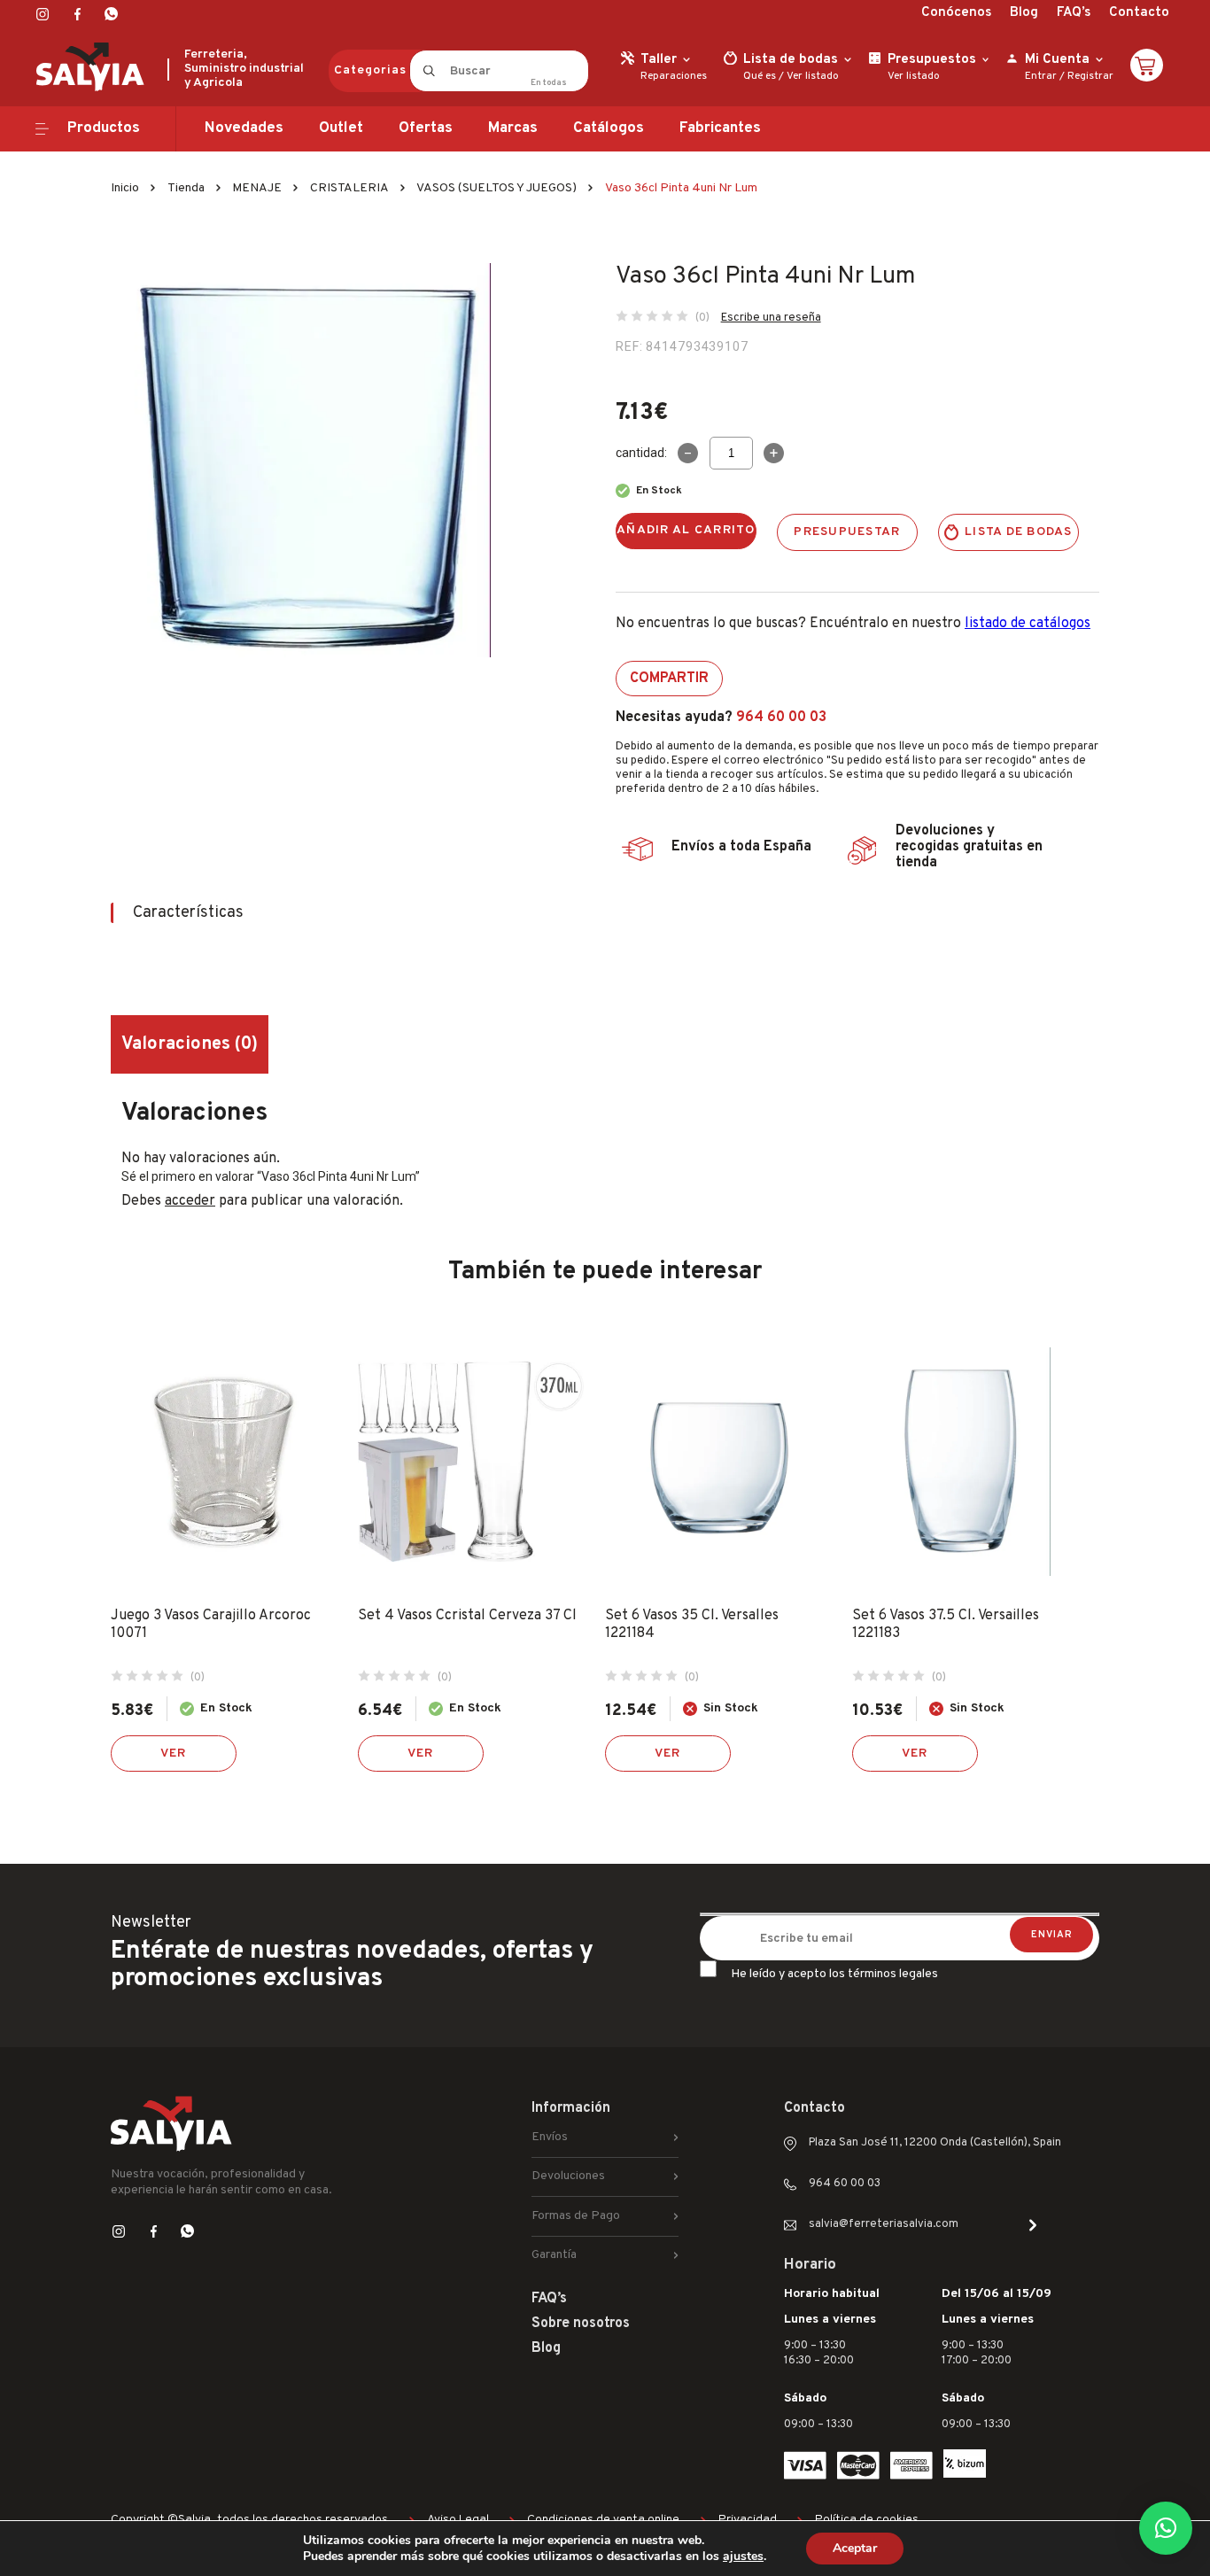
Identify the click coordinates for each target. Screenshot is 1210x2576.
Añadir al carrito (686, 530)
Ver (174, 1754)
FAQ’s (1074, 13)
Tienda (186, 188)
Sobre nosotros (581, 2324)
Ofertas (426, 128)
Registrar (1090, 76)
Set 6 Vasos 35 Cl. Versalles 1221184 (692, 1625)
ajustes (743, 2557)
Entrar (1041, 76)
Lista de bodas (1019, 532)
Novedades (244, 128)
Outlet (341, 128)
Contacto (1139, 13)
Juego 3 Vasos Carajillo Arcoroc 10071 (211, 1625)
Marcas (513, 128)
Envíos (550, 2137)
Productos (104, 128)
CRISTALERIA (349, 188)
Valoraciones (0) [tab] (190, 1044)
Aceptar (855, 2548)
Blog (1024, 13)
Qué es (760, 76)
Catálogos (609, 128)
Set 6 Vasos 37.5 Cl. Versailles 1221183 (946, 1625)
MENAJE (257, 188)
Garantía (554, 2255)
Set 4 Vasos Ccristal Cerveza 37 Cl (467, 1616)
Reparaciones (674, 76)
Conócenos (956, 13)
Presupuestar (847, 532)
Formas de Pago (576, 2216)
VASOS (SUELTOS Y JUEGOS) (496, 188)
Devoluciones (568, 2176)
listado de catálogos (1028, 624)
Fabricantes (720, 128)
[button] (1166, 2528)
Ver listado (813, 76)
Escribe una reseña (771, 318)
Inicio (125, 188)
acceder (190, 1201)
